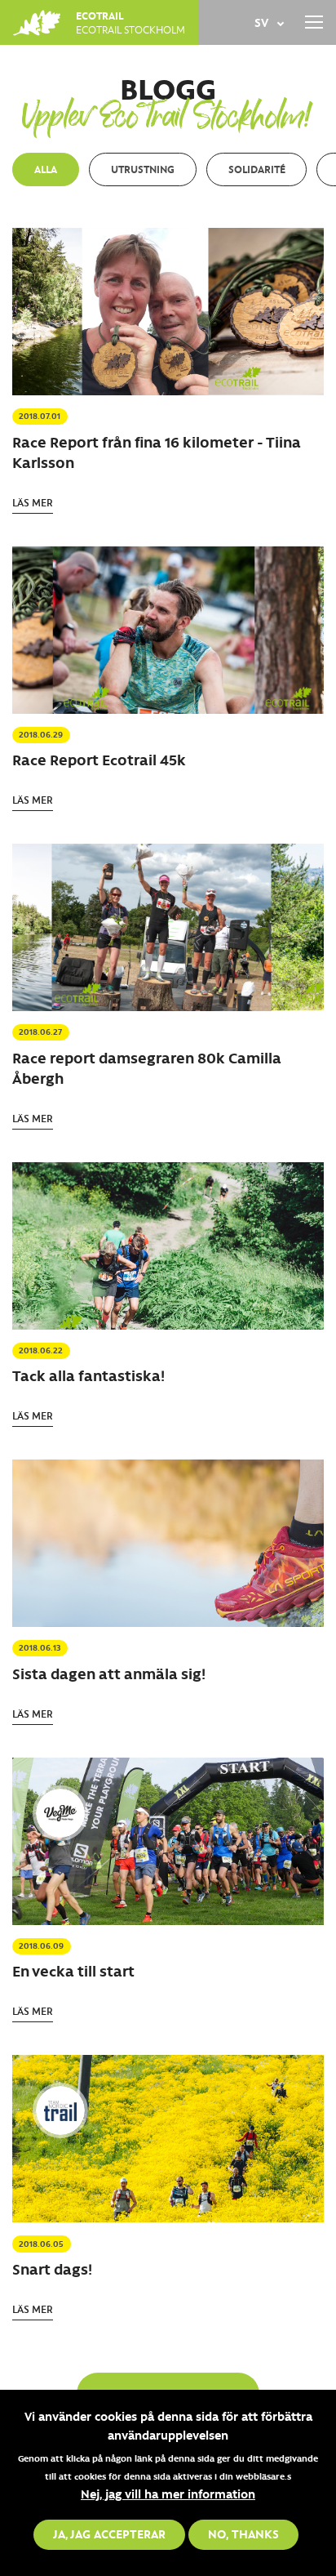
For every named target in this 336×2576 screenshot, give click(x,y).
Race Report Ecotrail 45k (99, 760)
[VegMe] (60, 1813)
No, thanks (243, 2534)
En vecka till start (73, 1971)
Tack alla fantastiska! (88, 1375)
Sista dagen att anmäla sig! (109, 1674)
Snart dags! (52, 2269)
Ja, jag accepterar (109, 2534)
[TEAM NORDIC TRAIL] (60, 2110)
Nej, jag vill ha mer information (168, 2494)
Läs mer (33, 502)
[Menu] (314, 22)
